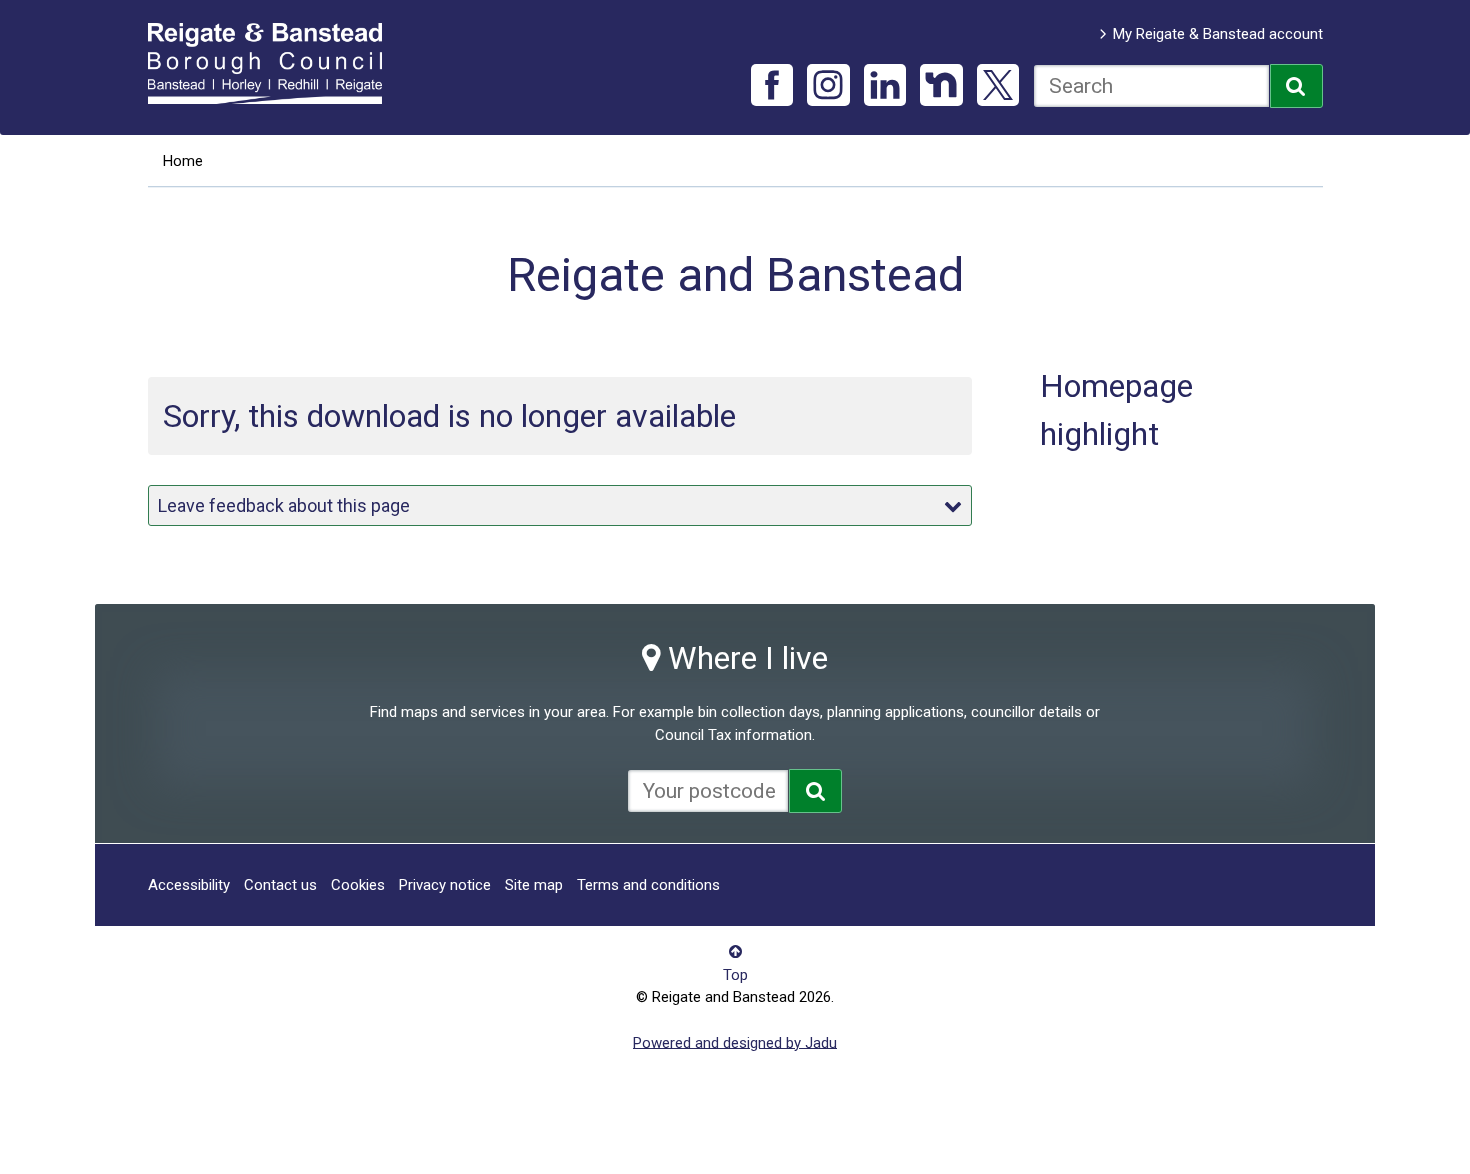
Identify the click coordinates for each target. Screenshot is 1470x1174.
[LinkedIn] (885, 85)
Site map (534, 885)
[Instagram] (828, 85)
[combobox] (1151, 86)
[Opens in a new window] (815, 791)
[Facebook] (772, 85)
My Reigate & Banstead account (1218, 34)
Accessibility (189, 885)
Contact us (280, 885)
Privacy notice (445, 885)
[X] (998, 85)
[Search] (1296, 86)
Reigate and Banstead (275, 63)
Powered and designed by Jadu (735, 1042)
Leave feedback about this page (284, 505)
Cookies (358, 885)
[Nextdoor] (941, 85)
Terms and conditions (648, 885)
